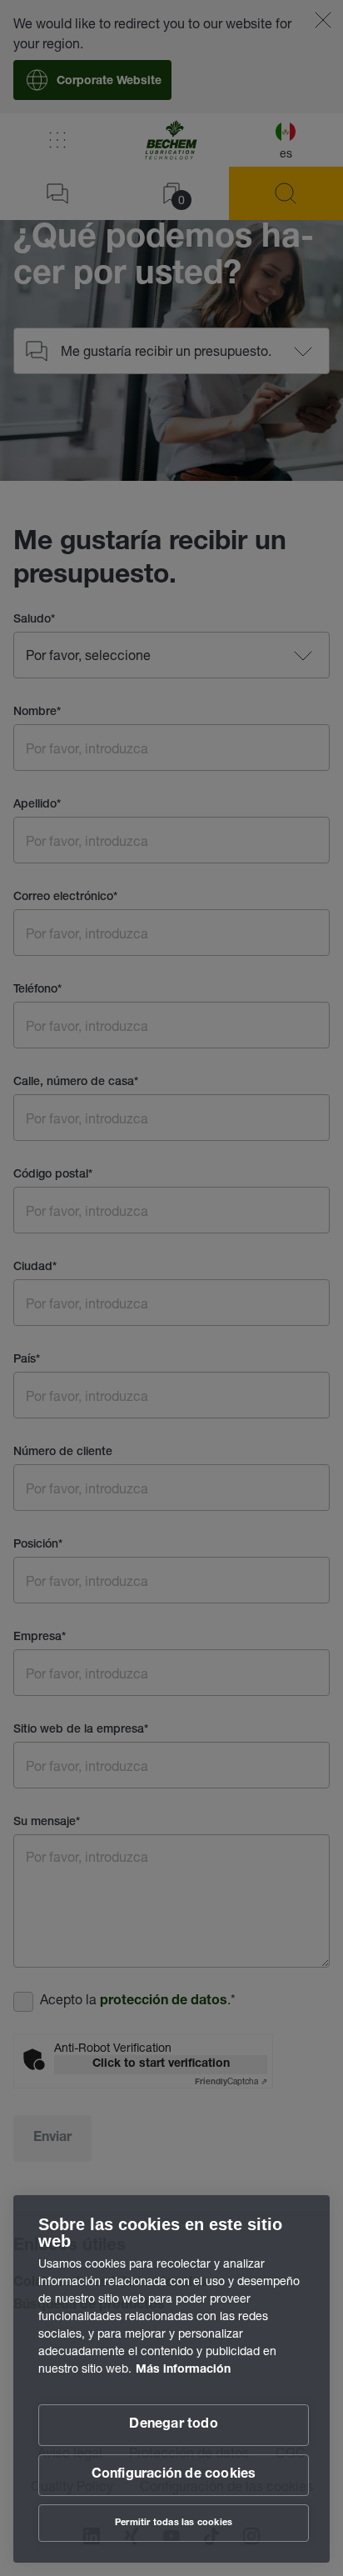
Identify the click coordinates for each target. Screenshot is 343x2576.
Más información (183, 2370)
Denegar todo (173, 2425)
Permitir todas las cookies (174, 2523)
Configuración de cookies (174, 2475)
